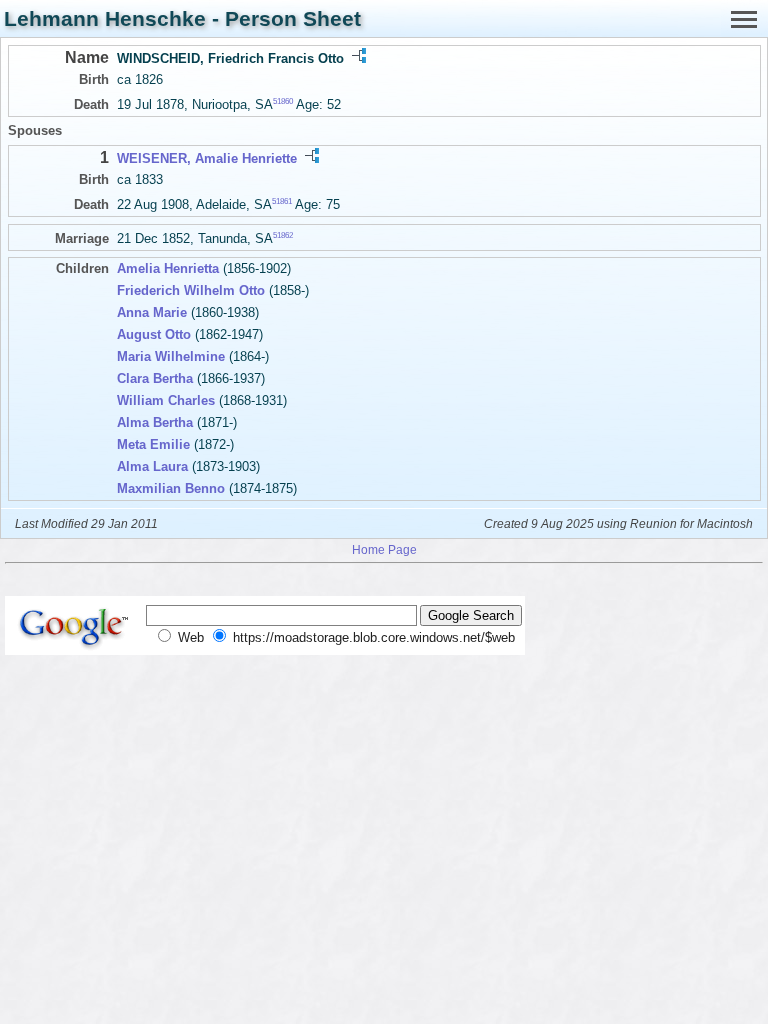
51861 (282, 201)
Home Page (384, 549)
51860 (283, 101)
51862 (283, 235)
